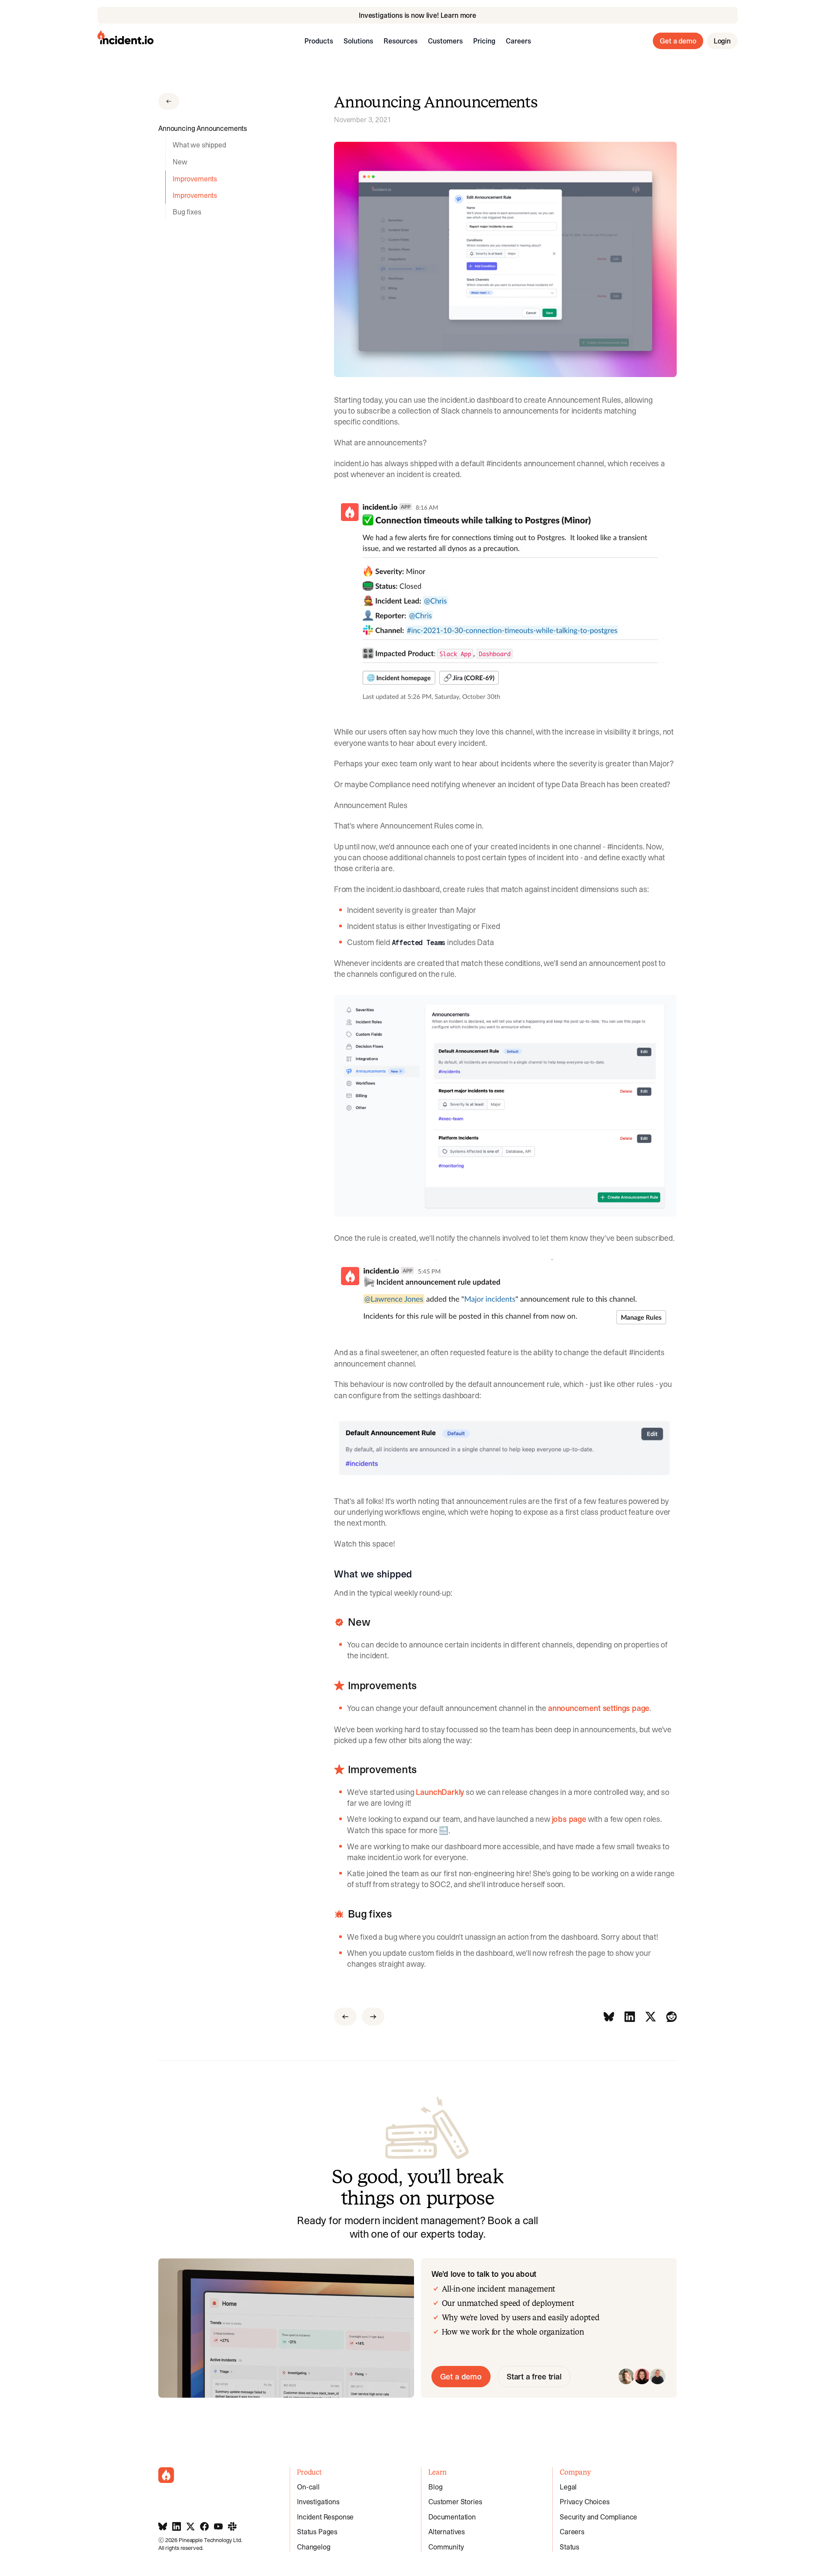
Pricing (484, 41)
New (180, 162)
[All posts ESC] (169, 101)
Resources (401, 41)
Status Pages (317, 2532)
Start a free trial (534, 2377)
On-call (308, 2487)
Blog (435, 2487)
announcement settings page (599, 1708)
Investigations (318, 2502)
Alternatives (447, 2532)
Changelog (314, 2547)
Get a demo (678, 41)
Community (446, 2547)
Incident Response (325, 2517)
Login (722, 41)
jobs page (569, 1819)
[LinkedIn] (630, 2016)
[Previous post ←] (345, 2016)
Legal (568, 2487)
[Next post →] (373, 2016)
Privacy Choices (585, 2502)
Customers (445, 41)
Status (569, 2547)
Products (319, 41)
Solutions (358, 41)
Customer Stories (455, 2502)
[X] (651, 2016)
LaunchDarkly (440, 1792)
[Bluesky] (609, 2016)
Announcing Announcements (203, 128)
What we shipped (199, 145)
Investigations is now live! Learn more (417, 15)
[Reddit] (671, 2016)
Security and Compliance (598, 2517)
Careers (518, 41)
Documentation (452, 2517)
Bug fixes (187, 212)
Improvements (195, 179)
